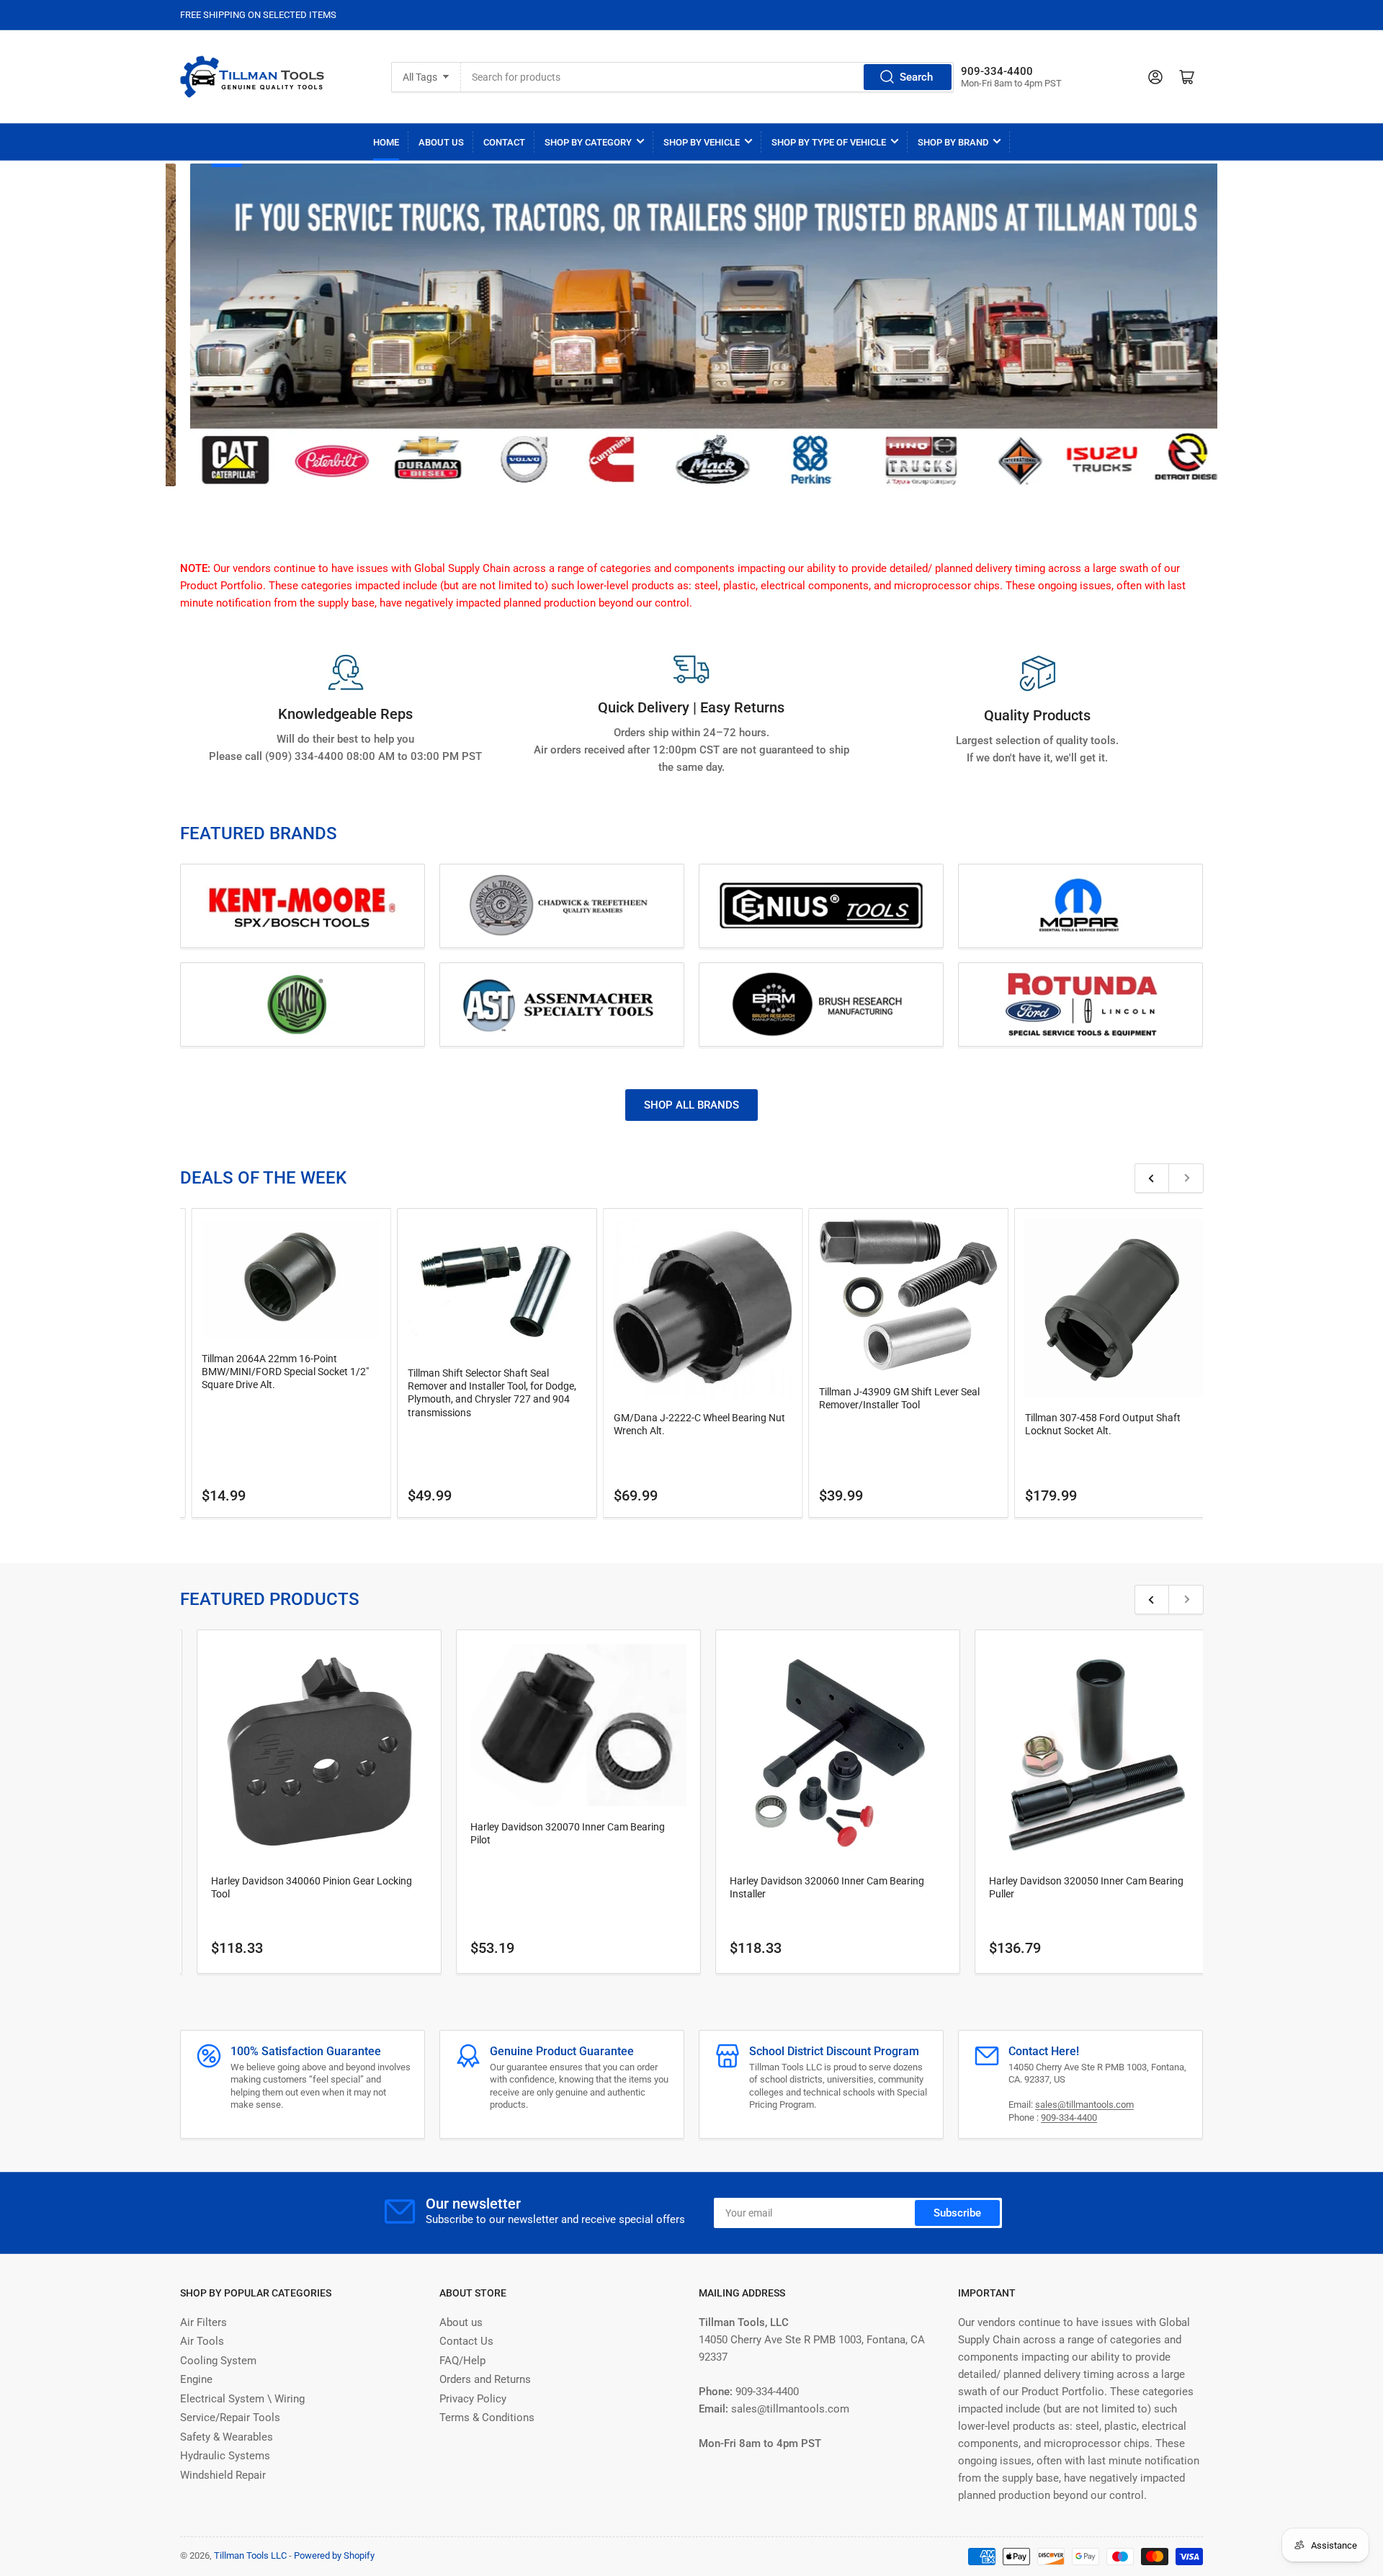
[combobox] (707, 77)
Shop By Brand (953, 142)
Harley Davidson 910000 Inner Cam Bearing (967, 1887)
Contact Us (466, 2341)
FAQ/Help (462, 2361)
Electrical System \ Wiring (242, 2399)
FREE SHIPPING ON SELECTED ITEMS (258, 15)
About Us (441, 142)
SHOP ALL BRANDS (691, 1105)
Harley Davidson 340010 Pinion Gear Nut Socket (718, 1881)
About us (461, 2322)
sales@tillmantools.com (1084, 2105)
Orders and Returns (485, 2379)
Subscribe (957, 2213)
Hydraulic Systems (225, 2456)
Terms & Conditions (487, 2418)
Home (386, 142)
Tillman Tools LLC (250, 2555)
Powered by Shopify (334, 2555)
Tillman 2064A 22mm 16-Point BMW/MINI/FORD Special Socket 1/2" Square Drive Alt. (1140, 1372)
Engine (196, 2379)
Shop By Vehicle (702, 142)
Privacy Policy (473, 2399)
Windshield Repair (223, 2475)
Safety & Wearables (227, 2437)
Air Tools (202, 2341)
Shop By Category (588, 142)
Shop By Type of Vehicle (829, 142)
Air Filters (203, 2322)
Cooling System (218, 2361)
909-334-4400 (1069, 2117)
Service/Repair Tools (230, 2418)
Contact (504, 142)
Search (916, 77)
